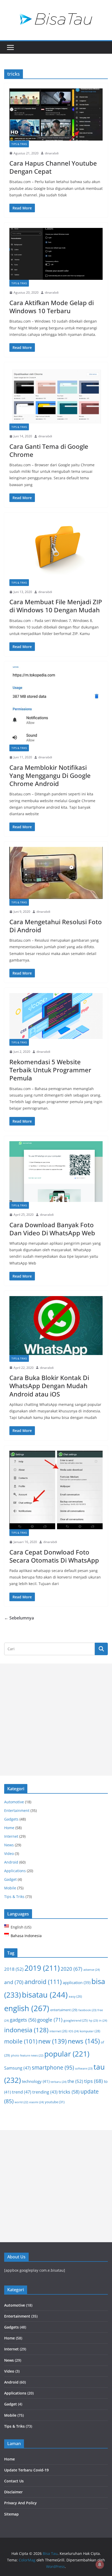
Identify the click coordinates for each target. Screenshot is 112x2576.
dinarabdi (52, 153)
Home (9, 1828)
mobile (21, 2041)
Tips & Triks (19, 144)
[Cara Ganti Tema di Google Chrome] (56, 395)
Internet (11, 1836)
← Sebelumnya (19, 1618)
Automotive (14, 1802)
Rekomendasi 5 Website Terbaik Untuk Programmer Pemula (50, 1070)
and (14, 1982)
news (84, 2041)
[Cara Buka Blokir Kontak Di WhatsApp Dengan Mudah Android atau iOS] (56, 1326)
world (21, 2102)
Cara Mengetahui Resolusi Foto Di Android (56, 926)
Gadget (10, 1879)
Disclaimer (13, 2492)
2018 (14, 1969)
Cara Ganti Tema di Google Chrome (49, 450)
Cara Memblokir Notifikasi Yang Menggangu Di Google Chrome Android (50, 775)
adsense (92, 1970)
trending (45, 2092)
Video (9, 1854)
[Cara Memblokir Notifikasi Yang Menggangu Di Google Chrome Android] (56, 706)
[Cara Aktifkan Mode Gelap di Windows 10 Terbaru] (56, 254)
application (77, 1982)
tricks (69, 2092)
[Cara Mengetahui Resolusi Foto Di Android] (56, 873)
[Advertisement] (56, 1720)
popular (67, 2054)
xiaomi (36, 2102)
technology (36, 2081)
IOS (74, 2031)
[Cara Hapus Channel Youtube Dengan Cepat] (56, 114)
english (27, 2008)
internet (58, 2031)
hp (93, 2020)
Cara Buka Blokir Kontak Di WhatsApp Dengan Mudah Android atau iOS (49, 1386)
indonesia (26, 2030)
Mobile (10, 1888)
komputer (90, 2031)
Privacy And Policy (20, 2503)
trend (22, 2092)
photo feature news (27, 2055)
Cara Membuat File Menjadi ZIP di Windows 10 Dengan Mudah (56, 606)
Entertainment (17, 1810)
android (43, 1982)
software (84, 2068)
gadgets (23, 2020)
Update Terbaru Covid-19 (26, 2470)
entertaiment (64, 2010)
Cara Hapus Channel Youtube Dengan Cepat (53, 167)
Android (11, 1862)
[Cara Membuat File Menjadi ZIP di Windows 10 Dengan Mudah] (56, 548)
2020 (71, 1969)
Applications (15, 1871)
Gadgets (11, 1819)
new (52, 2041)
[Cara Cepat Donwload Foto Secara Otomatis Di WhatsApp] (56, 1490)
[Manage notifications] (100, 2565)
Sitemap (11, 2514)
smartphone (53, 2067)
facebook (87, 2010)
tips (94, 2081)
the (75, 2081)
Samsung (17, 2068)
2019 (42, 1968)
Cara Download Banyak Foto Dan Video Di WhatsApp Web (52, 1229)
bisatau (45, 1995)
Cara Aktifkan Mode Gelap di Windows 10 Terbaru (52, 307)
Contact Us (14, 2481)
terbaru (58, 2082)
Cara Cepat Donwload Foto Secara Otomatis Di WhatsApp (54, 1556)
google (50, 2020)
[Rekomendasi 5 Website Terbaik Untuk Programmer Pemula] (56, 1016)
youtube (55, 2102)
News (9, 1845)
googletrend (76, 2020)
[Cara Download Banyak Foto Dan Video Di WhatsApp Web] (56, 1172)
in (103, 2020)
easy (75, 1996)
